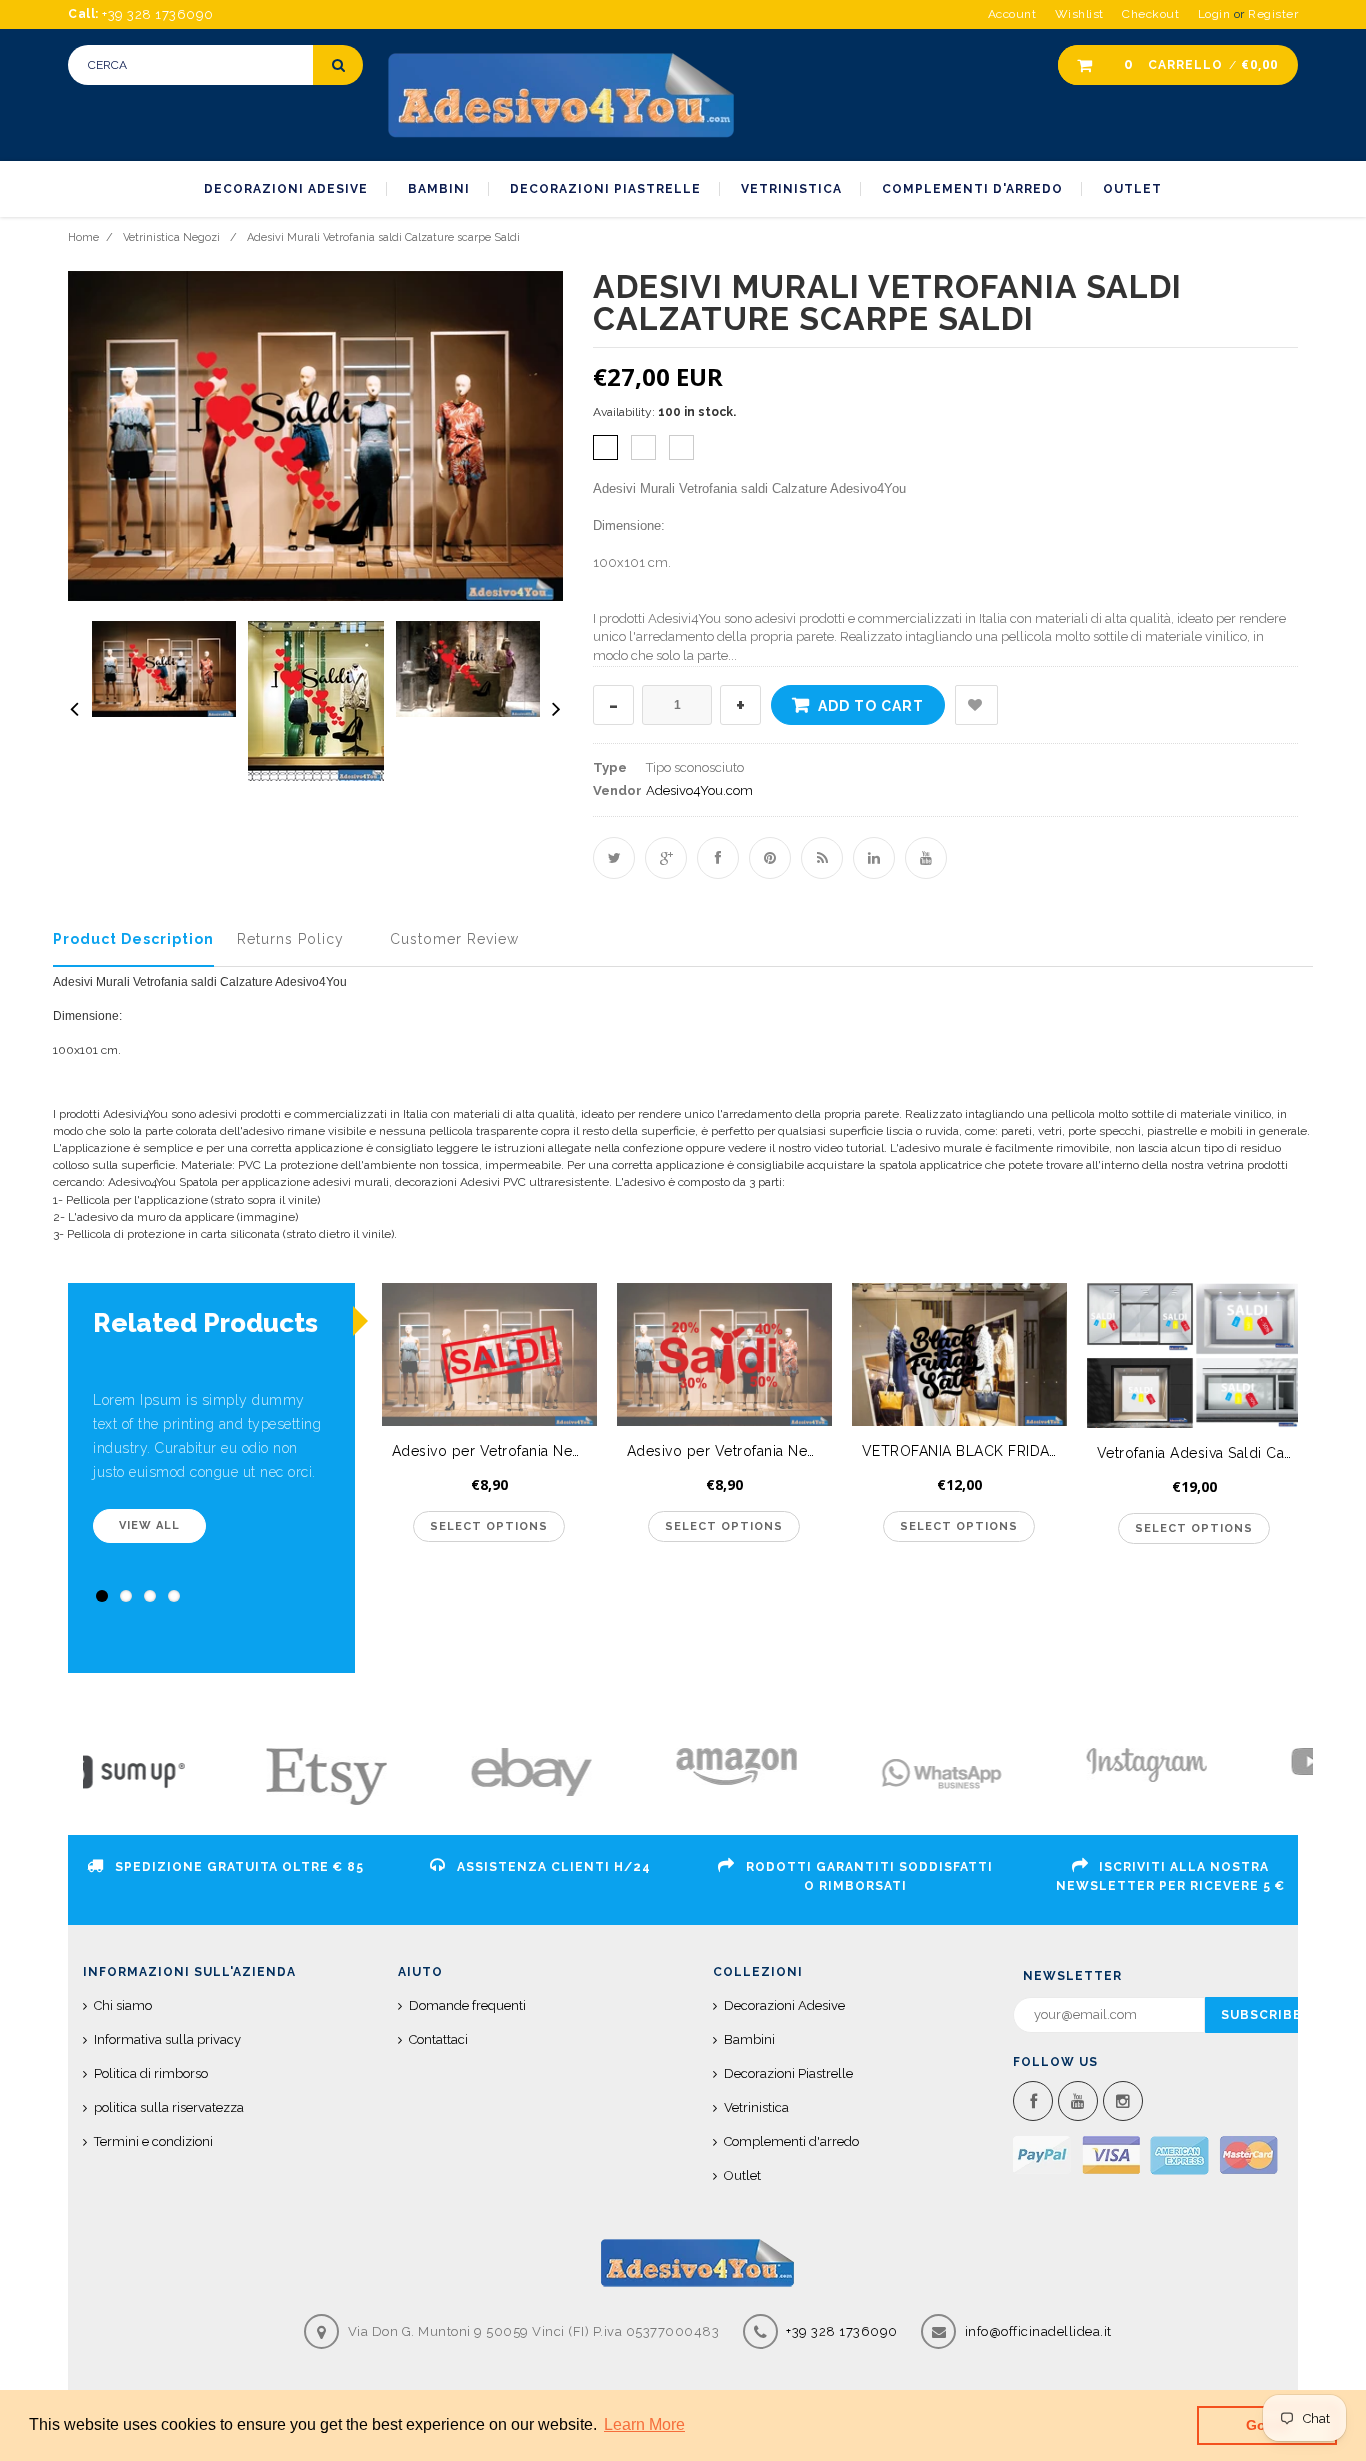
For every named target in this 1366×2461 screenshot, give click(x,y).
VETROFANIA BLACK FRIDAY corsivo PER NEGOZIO (964, 1451)
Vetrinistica (756, 2107)
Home (83, 237)
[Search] (338, 65)
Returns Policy (290, 939)
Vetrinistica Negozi (171, 237)
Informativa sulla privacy (167, 2039)
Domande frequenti (467, 2005)
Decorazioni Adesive (784, 2005)
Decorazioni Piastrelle (788, 2073)
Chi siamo (123, 2005)
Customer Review (454, 939)
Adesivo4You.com (699, 790)
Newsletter (1072, 1976)
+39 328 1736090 (840, 2331)
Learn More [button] (644, 2424)
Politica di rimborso (151, 2073)
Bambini (749, 2039)
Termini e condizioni (153, 2141)
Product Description (133, 939)
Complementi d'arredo (791, 2141)
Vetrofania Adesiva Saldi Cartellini (1199, 1453)
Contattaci (438, 2039)
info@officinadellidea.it (1038, 2331)
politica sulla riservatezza (169, 2107)
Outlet (742, 2175)
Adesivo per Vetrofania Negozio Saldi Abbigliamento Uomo (494, 1451)
